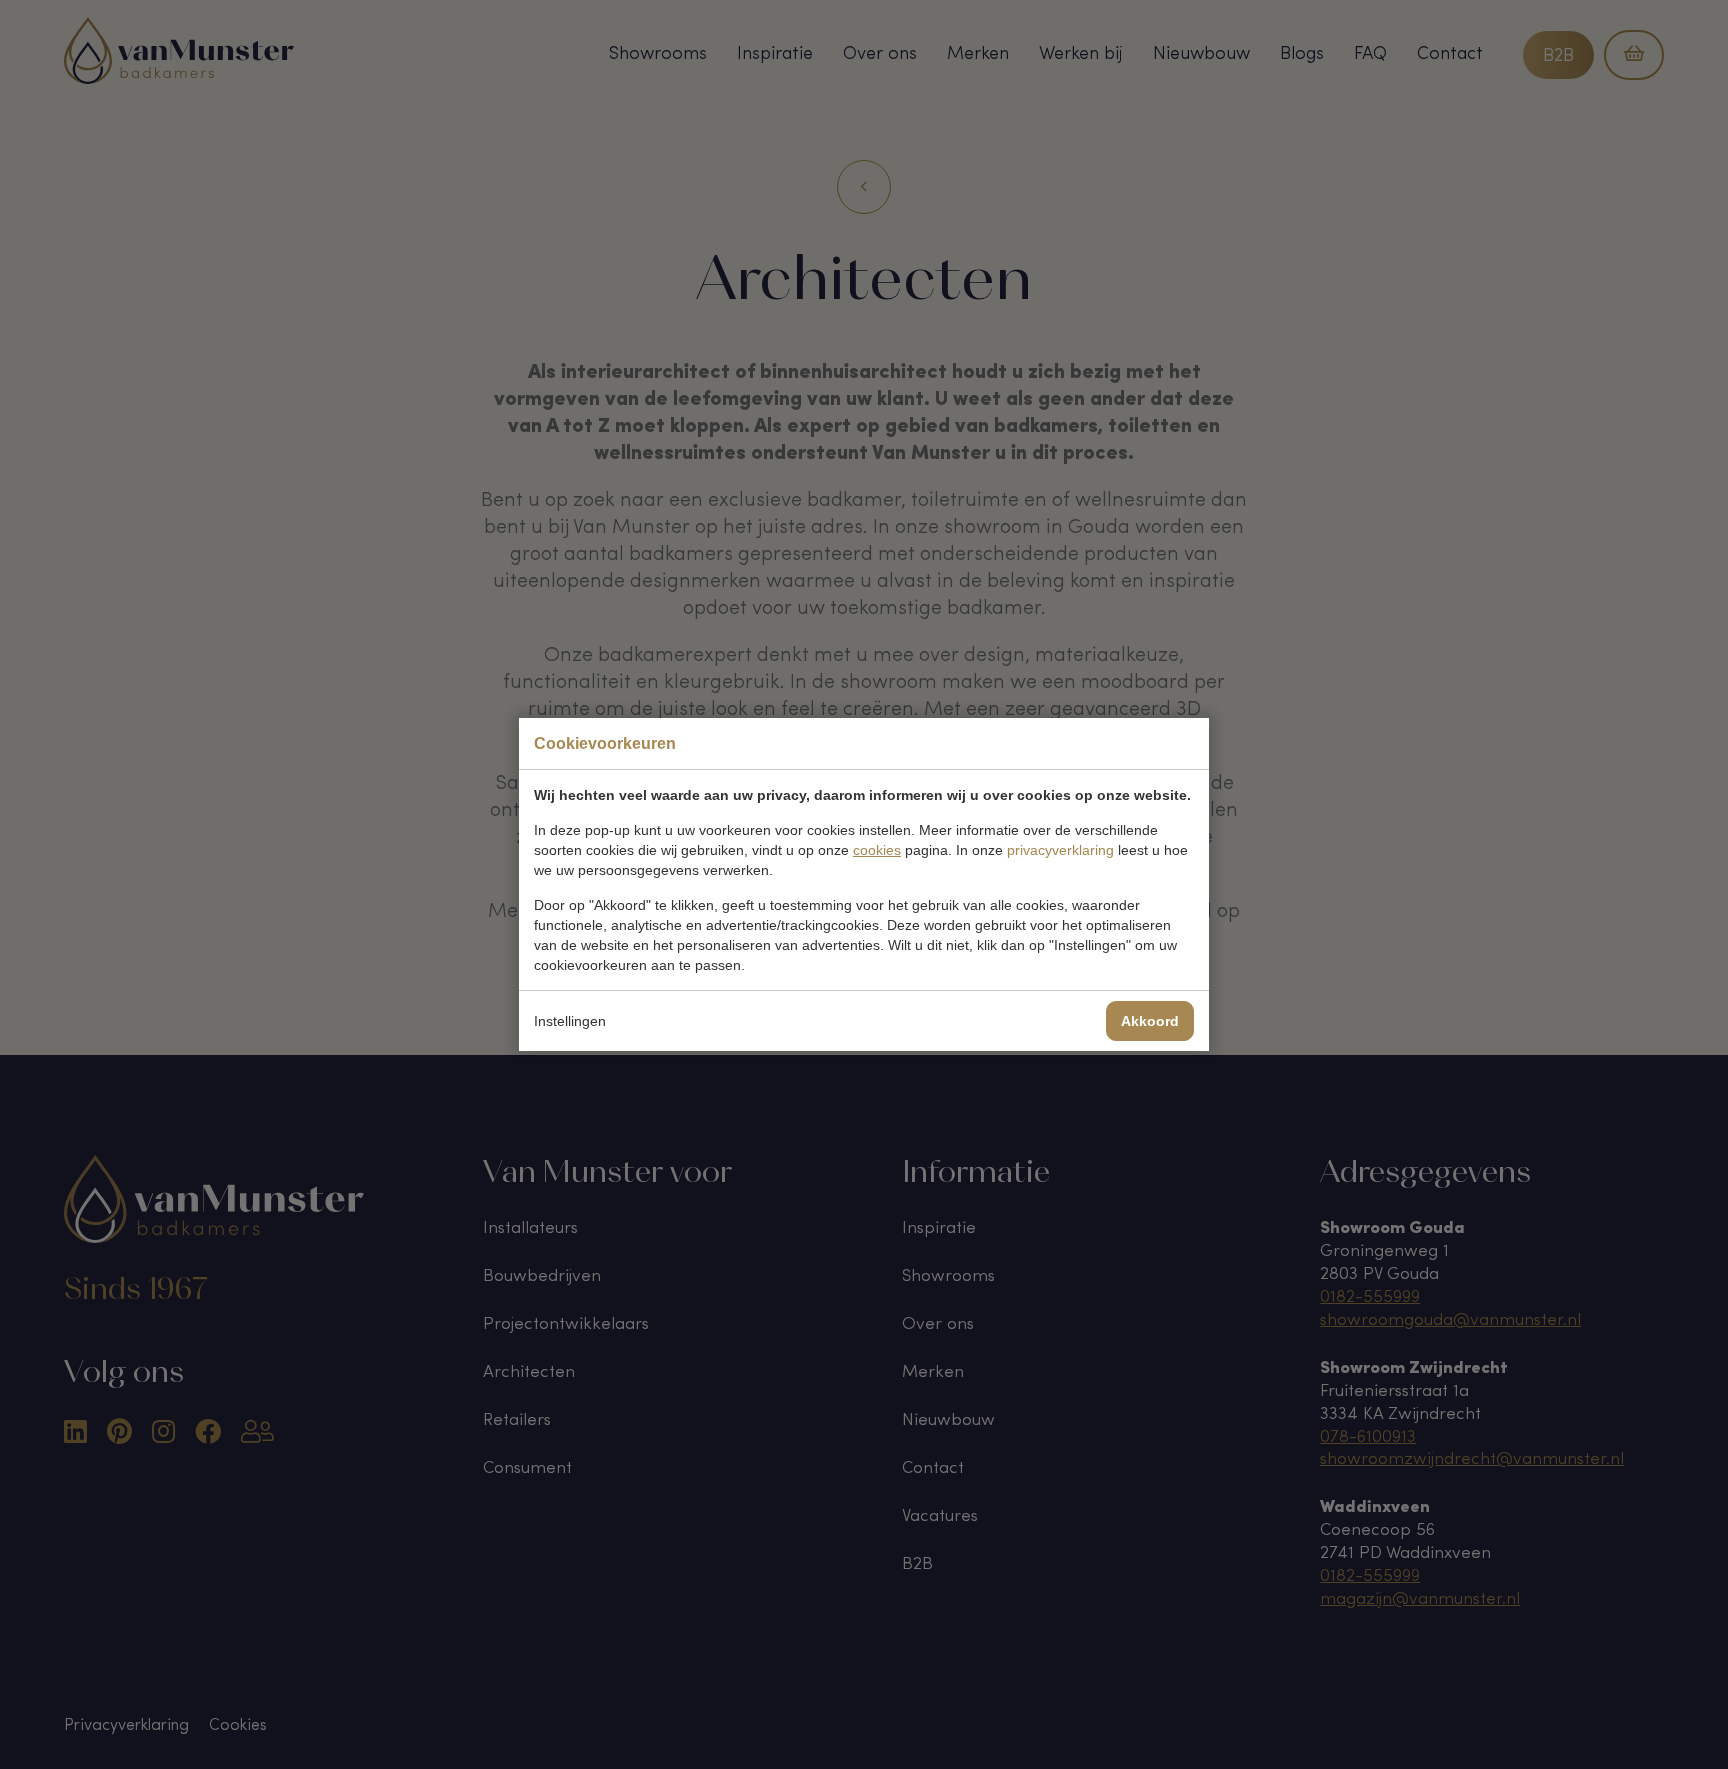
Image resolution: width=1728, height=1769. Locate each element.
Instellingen (570, 1021)
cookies (877, 850)
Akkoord (1150, 1021)
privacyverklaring (1060, 850)
